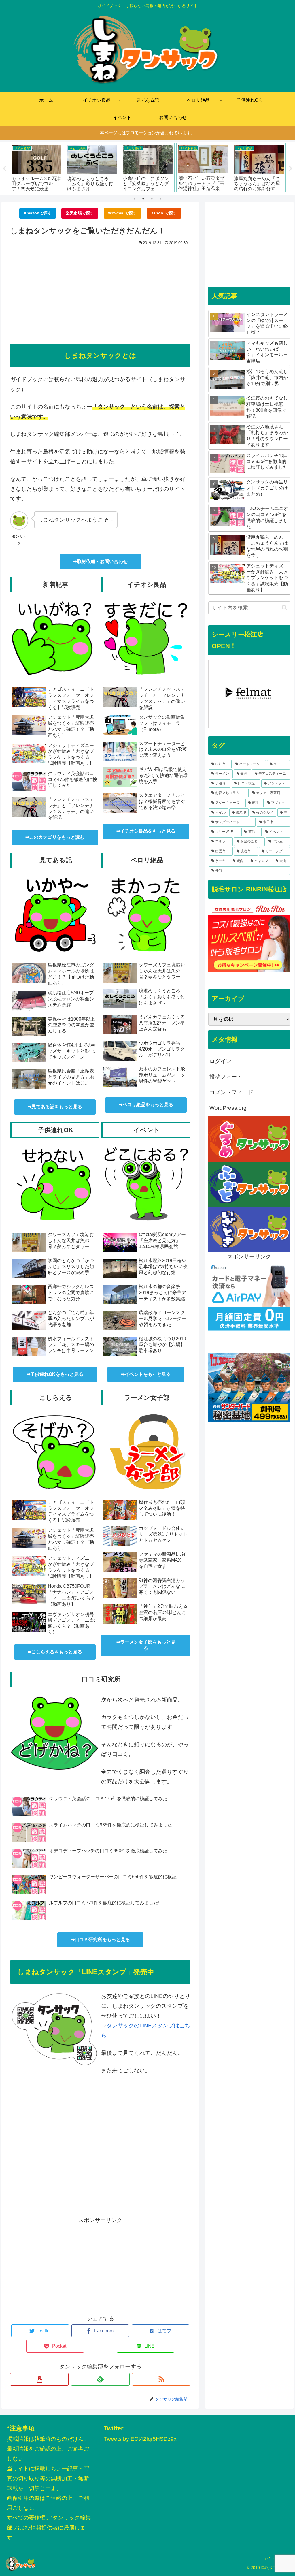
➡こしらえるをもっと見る (55, 1652)
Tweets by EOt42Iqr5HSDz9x (140, 2439)
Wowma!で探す (122, 213)
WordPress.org (228, 1108)
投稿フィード (226, 1077)
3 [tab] (152, 199)
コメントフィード (231, 1092)
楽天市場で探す (80, 213)
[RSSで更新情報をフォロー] (161, 2379)
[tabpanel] (36, 168)
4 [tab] (160, 199)
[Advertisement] (100, 291)
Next (291, 169)
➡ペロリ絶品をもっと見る (146, 1105)
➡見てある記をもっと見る (55, 1107)
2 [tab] (143, 199)
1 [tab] (135, 199)
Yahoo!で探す (164, 213)
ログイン (220, 1061)
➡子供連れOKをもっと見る (55, 1374)
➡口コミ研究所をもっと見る (100, 1940)
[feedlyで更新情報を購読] (100, 2379)
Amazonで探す (38, 213)
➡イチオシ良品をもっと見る (146, 831)
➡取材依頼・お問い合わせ (100, 561)
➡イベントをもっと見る (146, 1374)
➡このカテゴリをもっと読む (55, 837)
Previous (4, 169)
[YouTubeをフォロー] (39, 2379)
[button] (284, 608)
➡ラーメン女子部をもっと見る (146, 1645)
